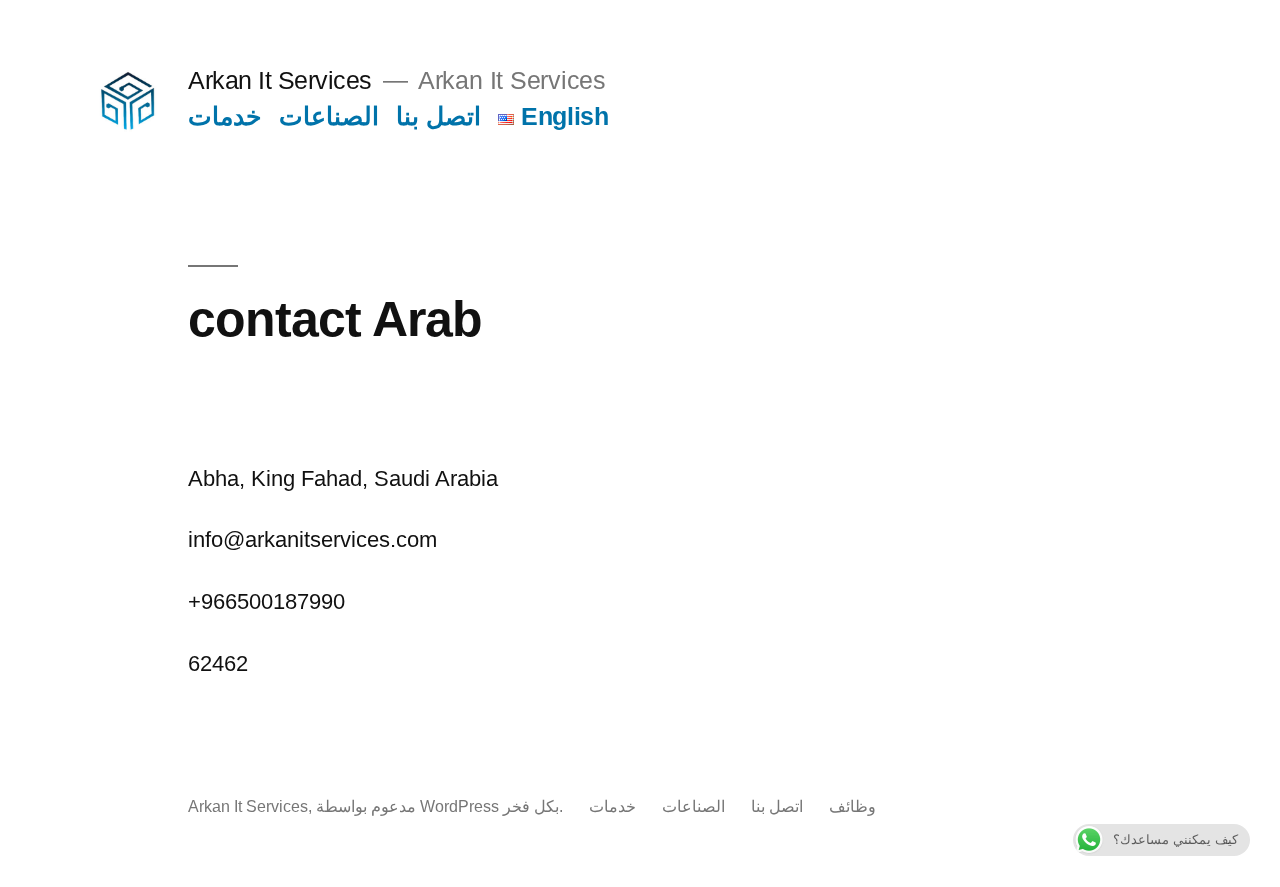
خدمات (224, 116)
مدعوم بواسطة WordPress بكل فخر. (441, 806)
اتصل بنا (438, 116)
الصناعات (329, 116)
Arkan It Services (280, 80)
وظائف (852, 806)
